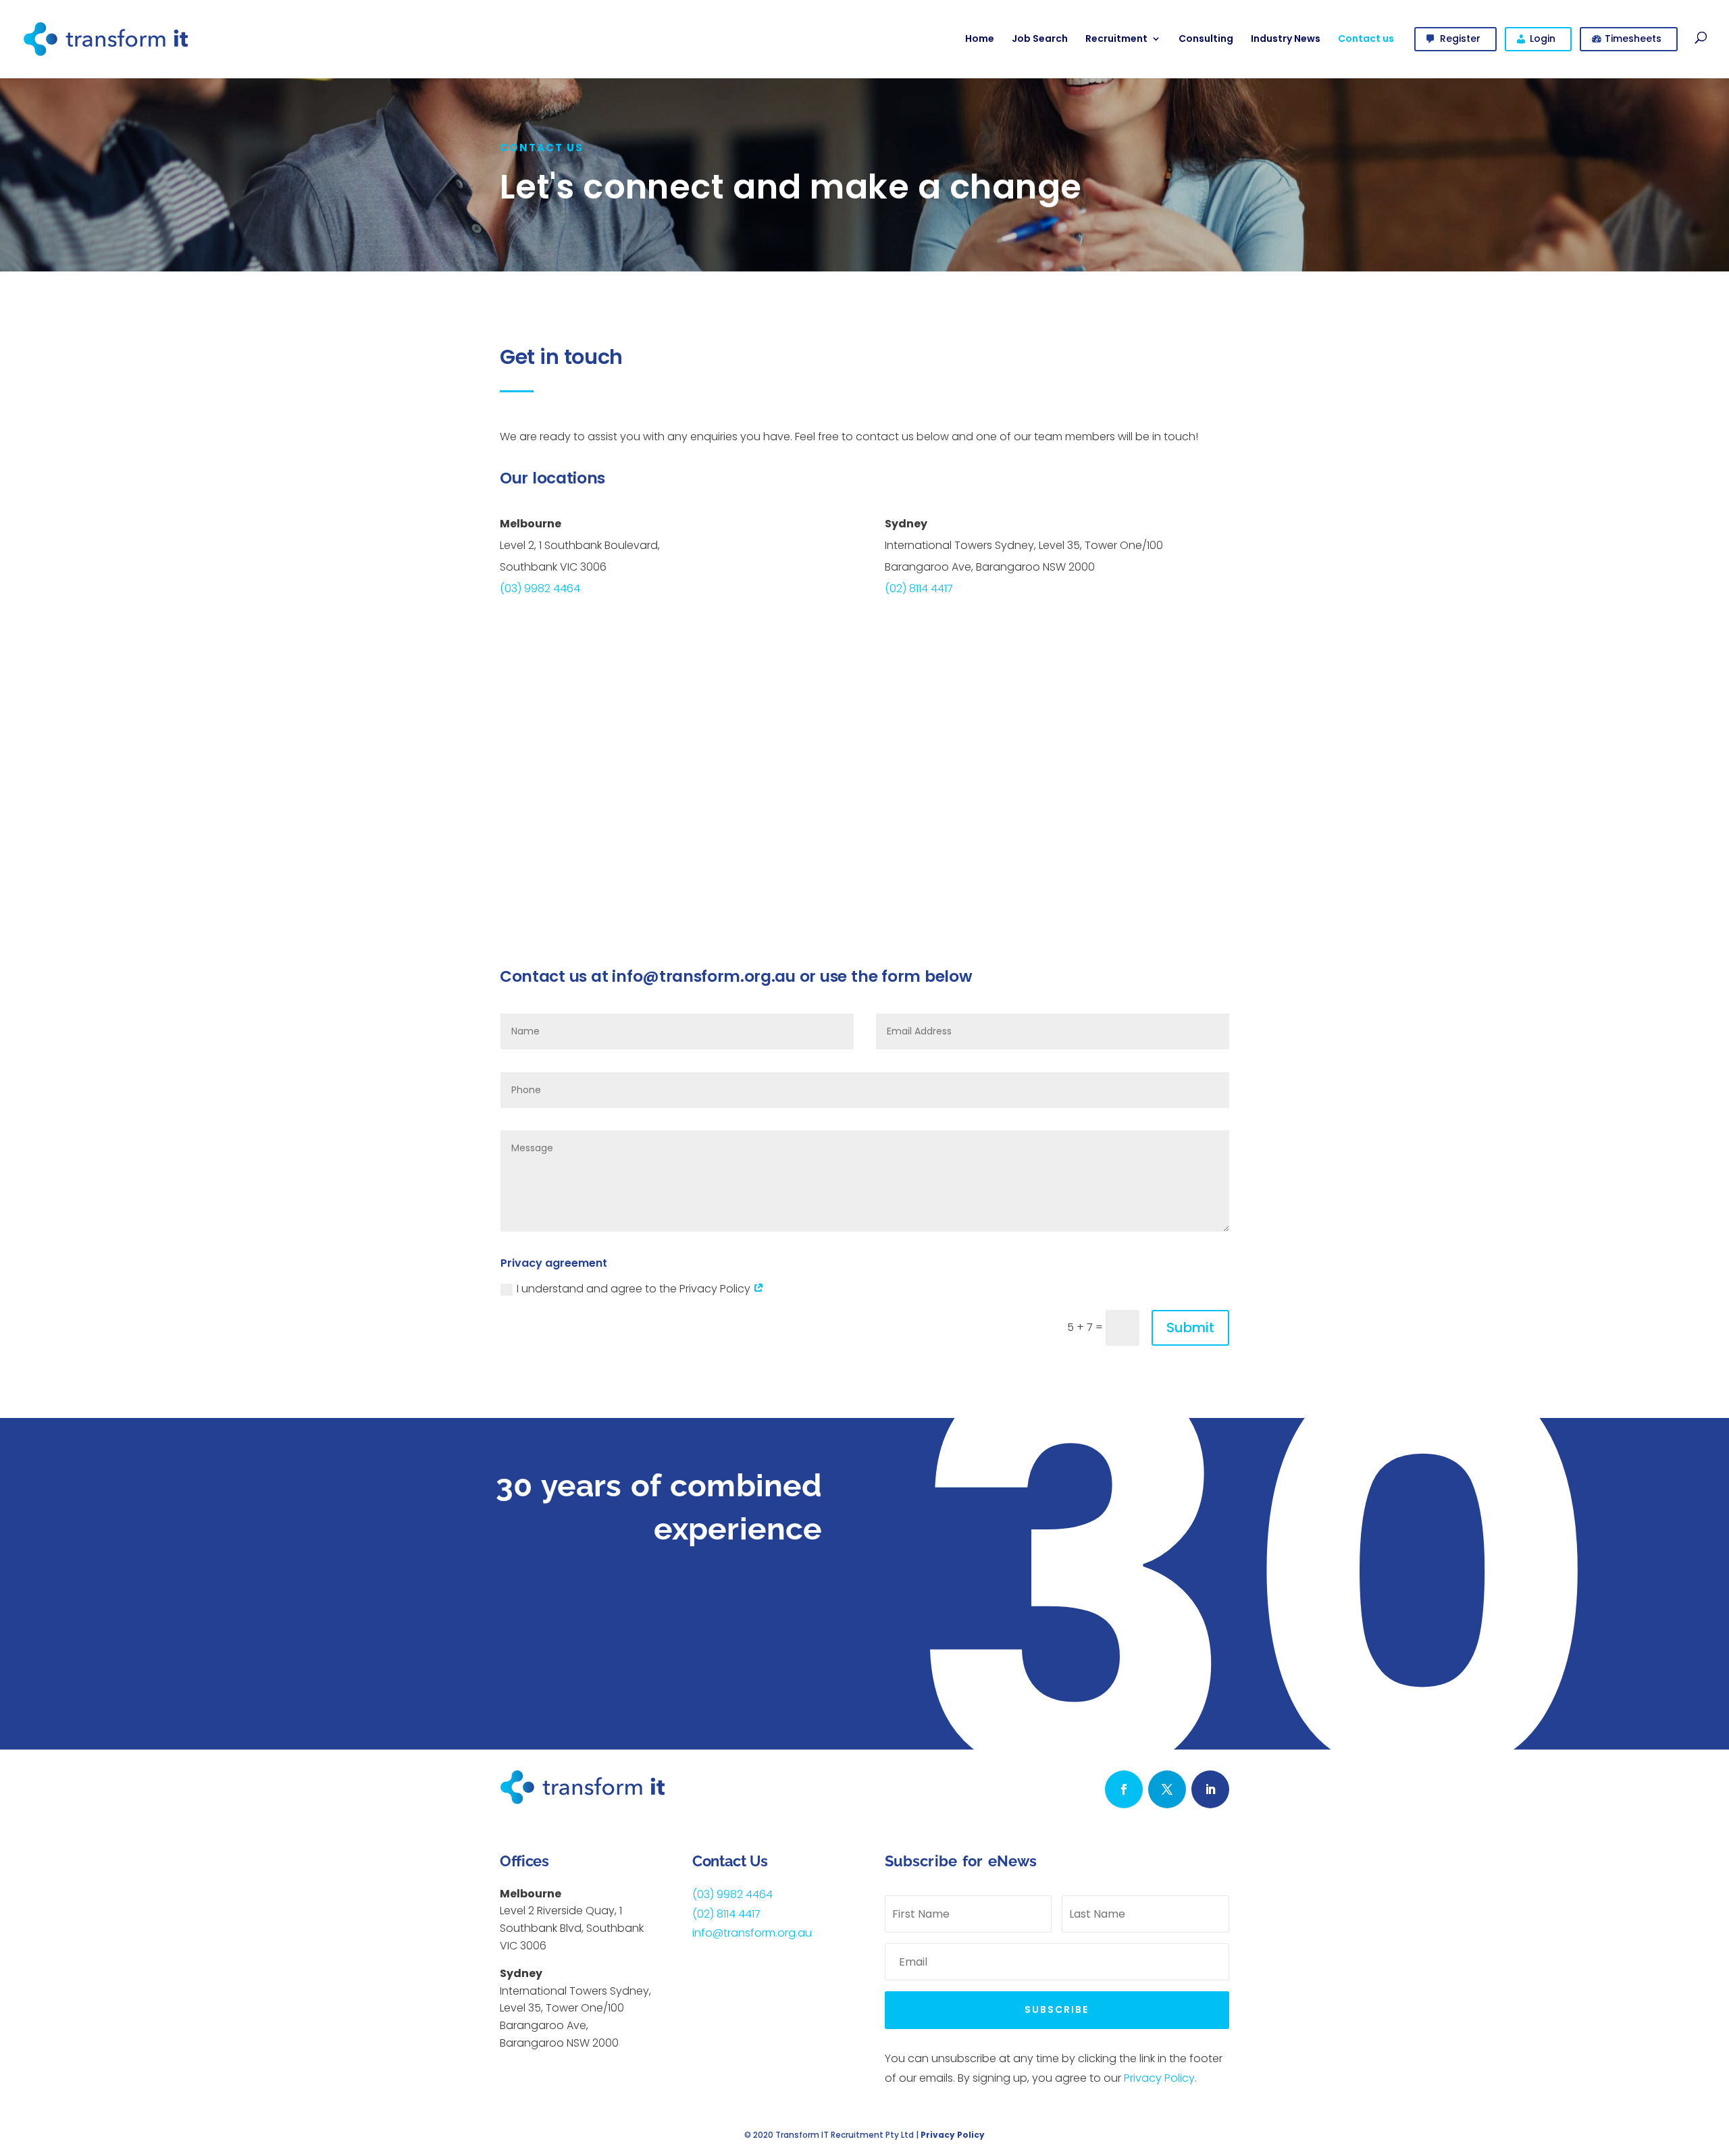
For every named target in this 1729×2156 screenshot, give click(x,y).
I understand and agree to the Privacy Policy (635, 1289)
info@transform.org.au (703, 976)
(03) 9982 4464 (540, 588)
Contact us (1366, 38)
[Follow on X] (1167, 1789)
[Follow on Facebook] (1124, 1789)
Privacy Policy (1159, 2078)
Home (980, 38)
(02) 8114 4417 (919, 588)
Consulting (1206, 38)
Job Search (1040, 38)
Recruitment (1116, 38)
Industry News (1286, 38)
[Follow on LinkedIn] (1210, 1789)
